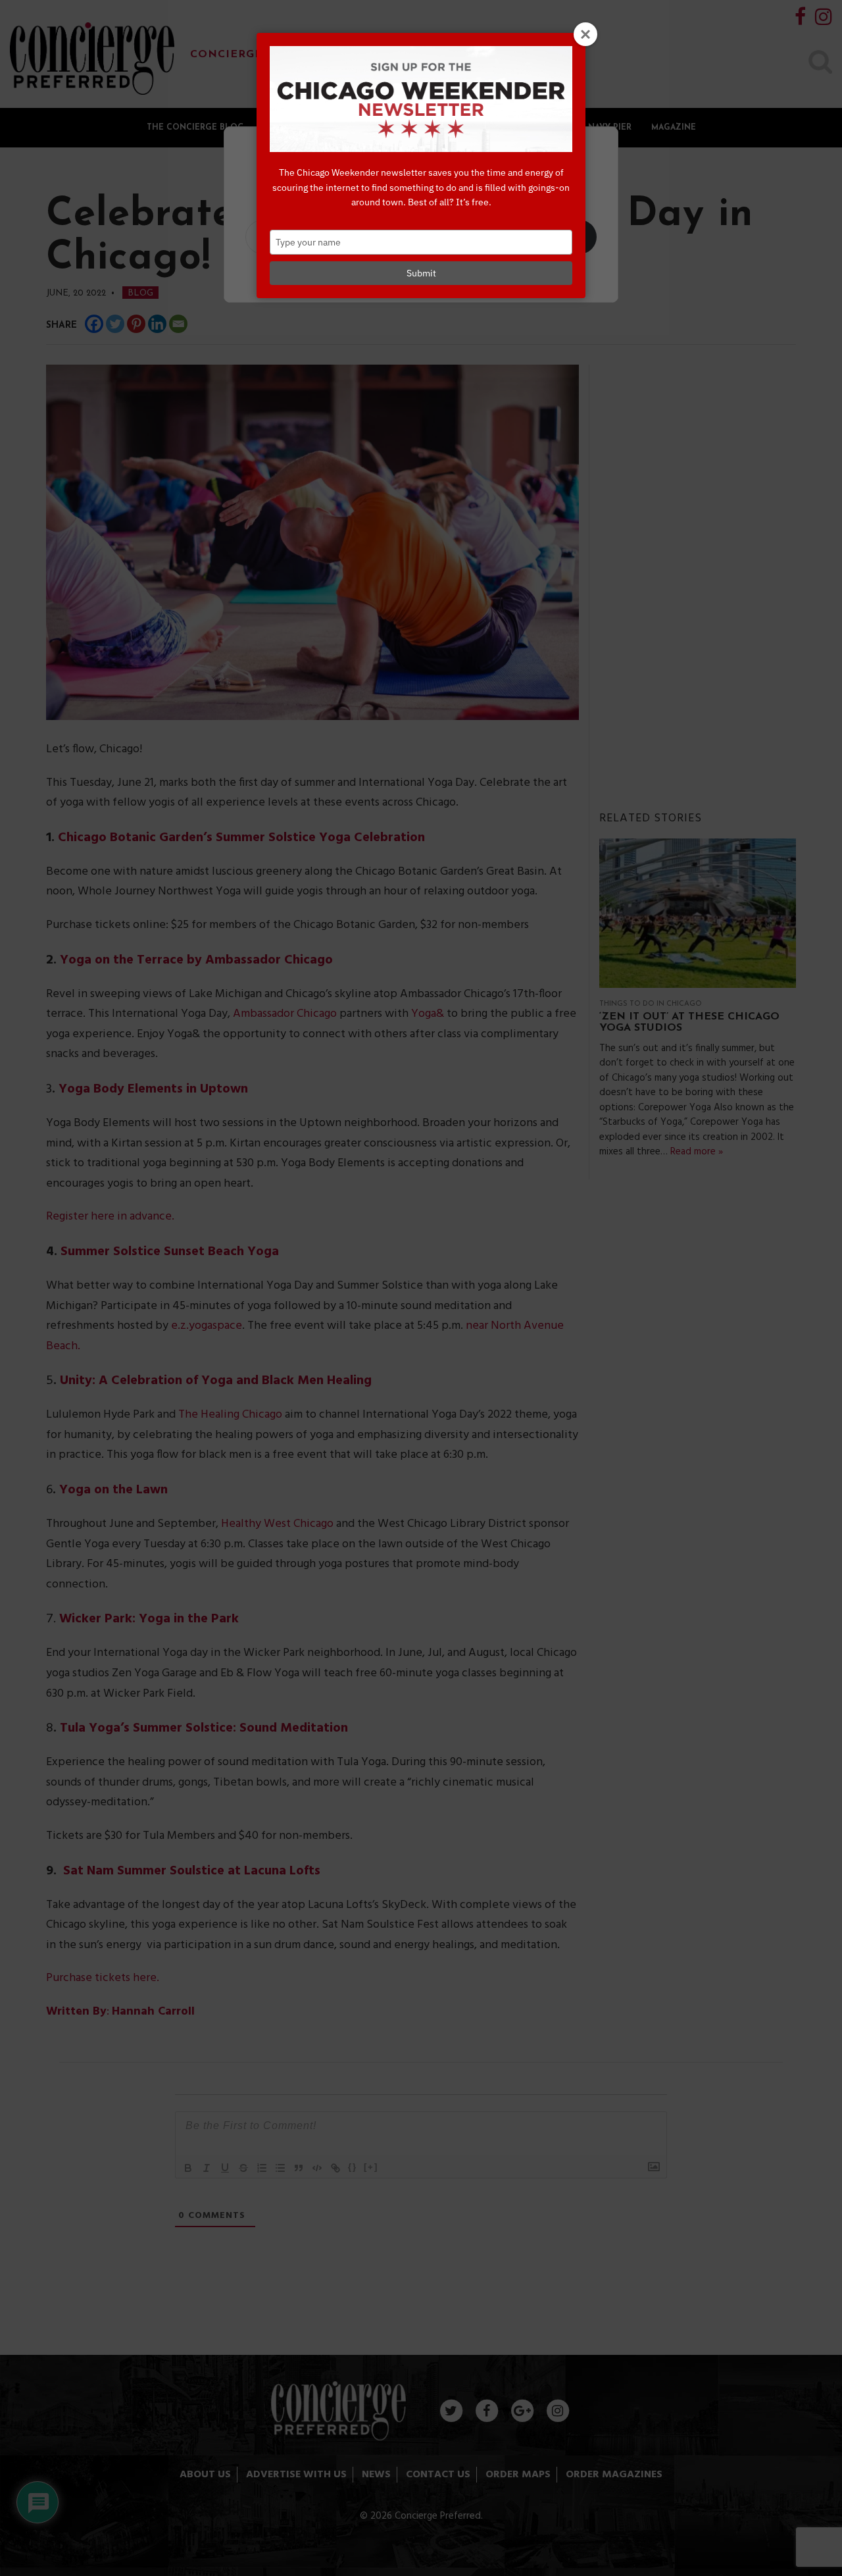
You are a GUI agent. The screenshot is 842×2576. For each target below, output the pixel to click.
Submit (421, 273)
